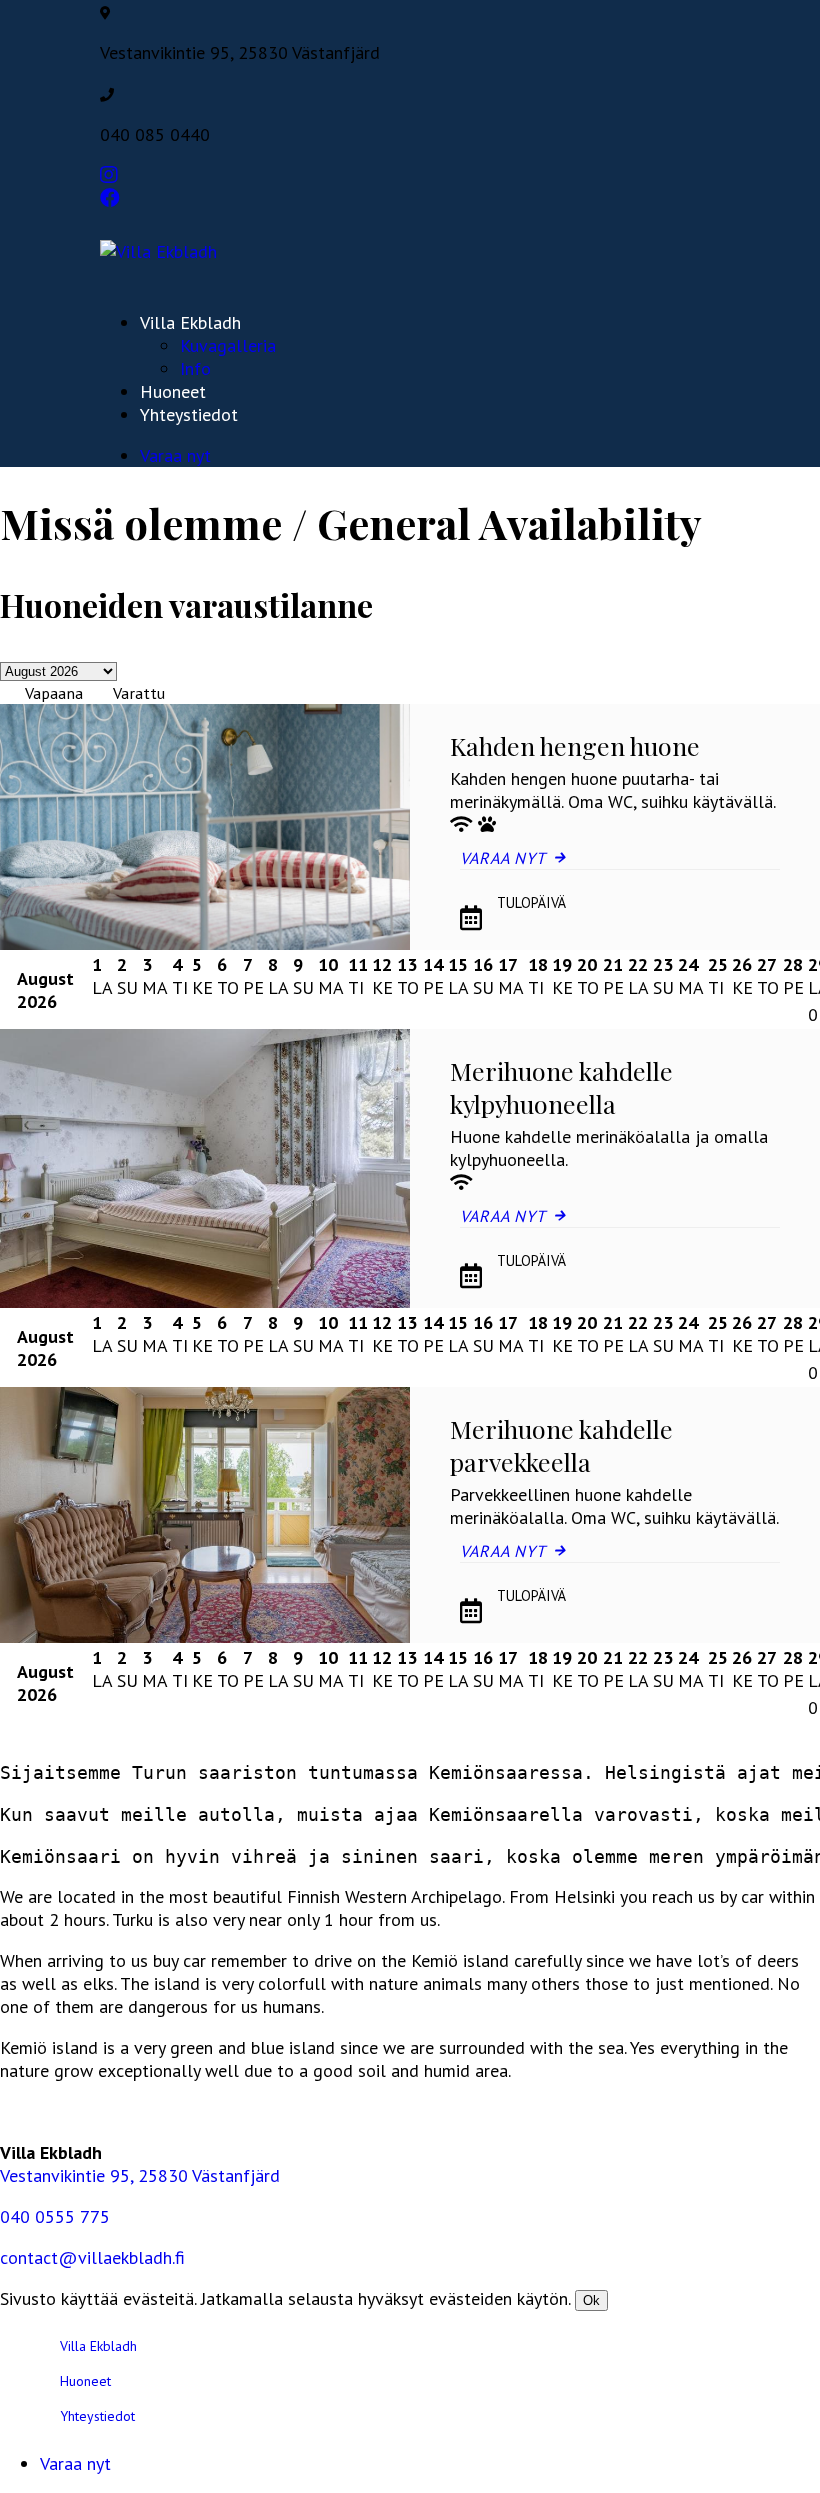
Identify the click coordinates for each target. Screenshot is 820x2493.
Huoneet (173, 391)
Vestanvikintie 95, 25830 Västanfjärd (140, 2175)
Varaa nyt (175, 455)
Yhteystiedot (189, 414)
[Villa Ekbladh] (158, 251)
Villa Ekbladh (190, 322)
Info (195, 368)
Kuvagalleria (228, 345)
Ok (591, 2300)
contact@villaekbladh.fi (92, 2257)
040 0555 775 (55, 2216)
